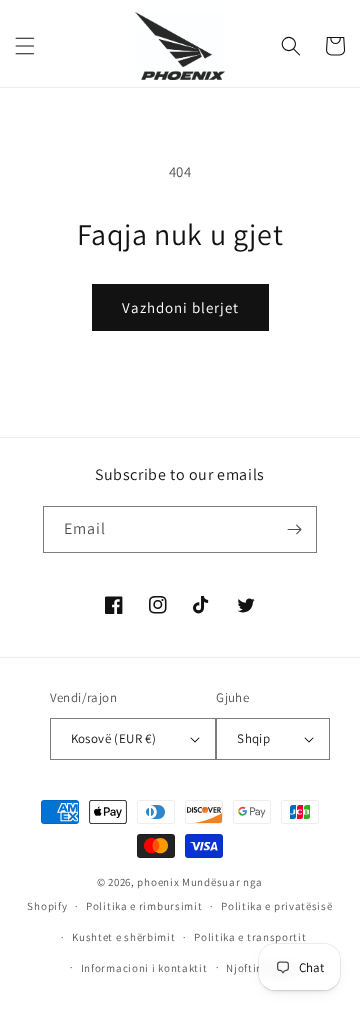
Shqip (253, 738)
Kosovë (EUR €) (114, 738)
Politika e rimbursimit (144, 906)
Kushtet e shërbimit (123, 937)
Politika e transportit (250, 937)
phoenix (158, 882)
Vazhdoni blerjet (180, 307)
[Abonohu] (294, 529)
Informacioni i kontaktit (144, 968)
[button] (25, 46)
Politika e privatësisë (276, 906)
